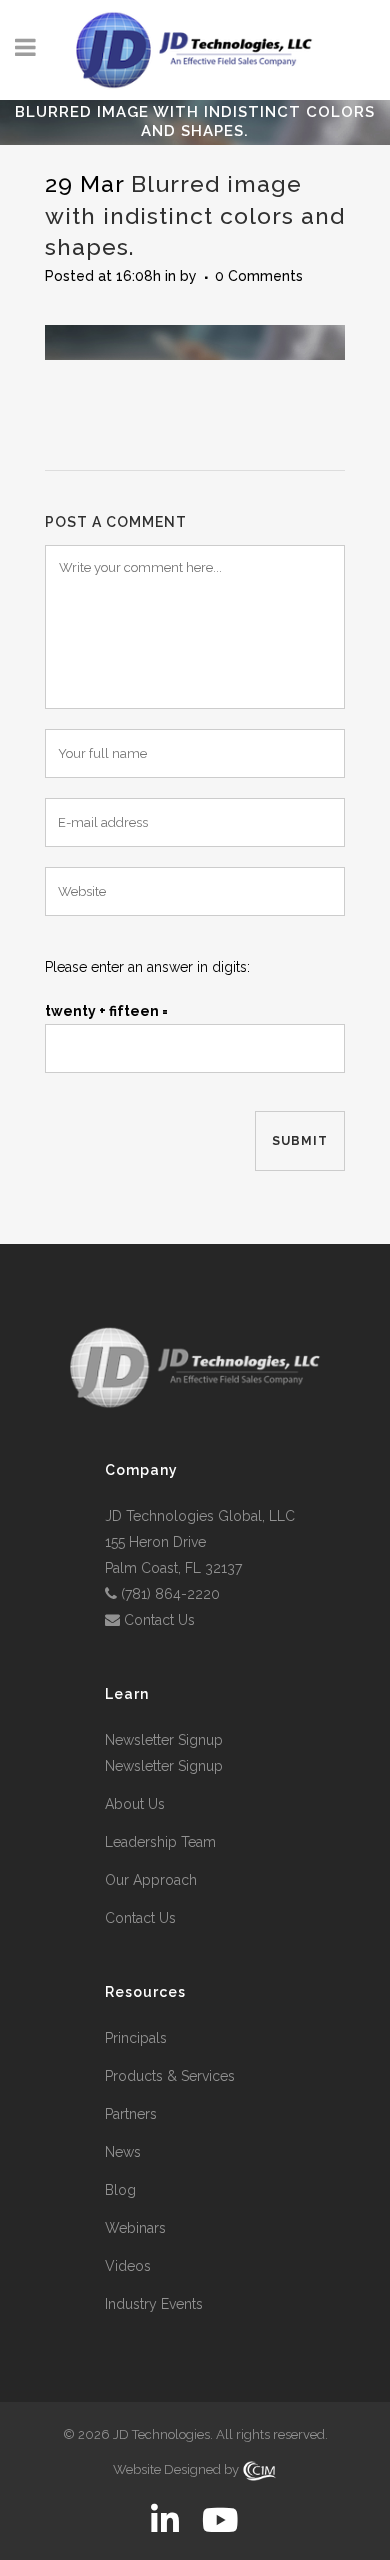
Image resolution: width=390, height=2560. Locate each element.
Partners (131, 2114)
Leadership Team (160, 1842)
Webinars (135, 2228)
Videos (128, 2266)
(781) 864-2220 (170, 1594)
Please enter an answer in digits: (147, 967)
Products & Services (170, 2076)
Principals (136, 2038)
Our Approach (151, 1880)
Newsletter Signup (164, 1740)
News (123, 2152)
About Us (135, 1804)
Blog (120, 2190)
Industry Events (154, 2304)
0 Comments (259, 276)
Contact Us (159, 1620)
